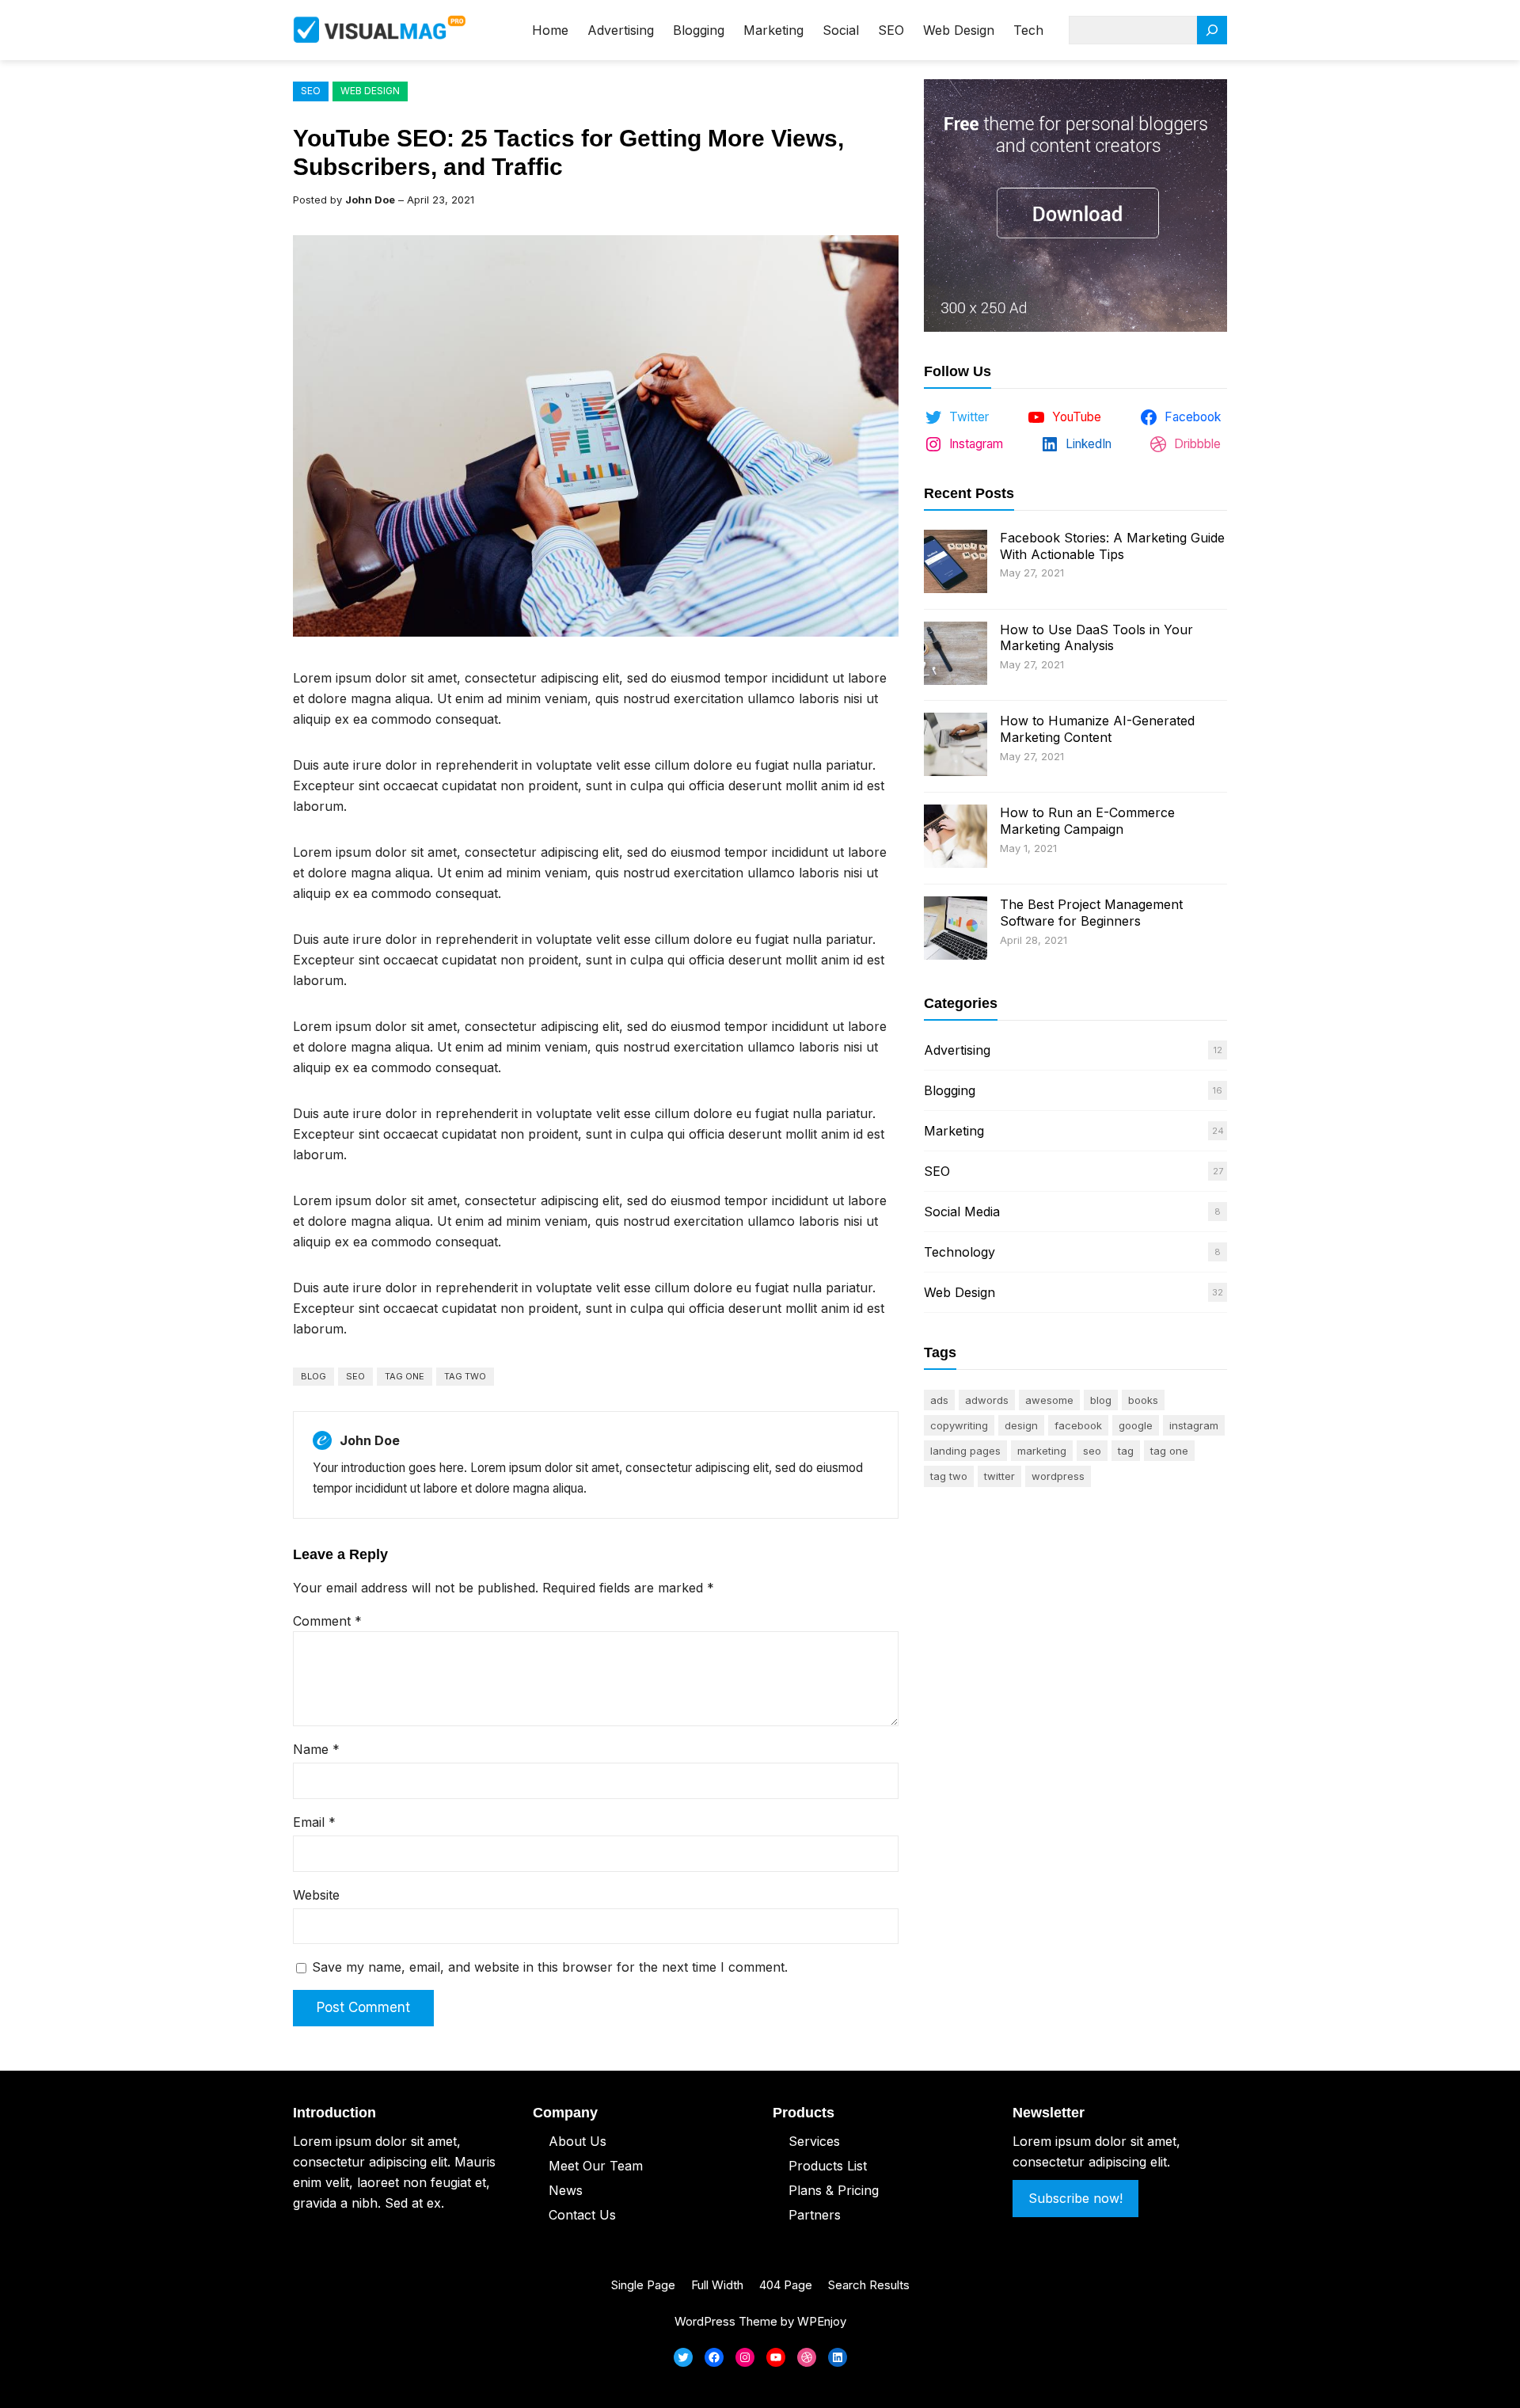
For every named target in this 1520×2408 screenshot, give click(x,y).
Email (314, 1822)
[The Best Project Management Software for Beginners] (956, 930)
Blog (313, 1376)
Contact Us (582, 2215)
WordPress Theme (726, 2321)
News (566, 2190)
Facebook (1078, 1425)
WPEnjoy (822, 2321)
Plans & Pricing (834, 2190)
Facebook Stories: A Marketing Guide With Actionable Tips (1112, 546)
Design (1021, 1425)
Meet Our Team (596, 2166)
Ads (939, 1400)
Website (316, 1895)
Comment (327, 1621)
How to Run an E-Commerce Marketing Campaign (1087, 821)
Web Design (370, 91)
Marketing (954, 1131)
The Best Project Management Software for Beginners (1091, 913)
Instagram (1194, 1425)
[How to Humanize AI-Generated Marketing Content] (956, 746)
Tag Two (465, 1376)
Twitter (999, 1476)
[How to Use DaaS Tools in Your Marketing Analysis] (956, 655)
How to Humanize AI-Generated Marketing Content (1097, 729)
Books (1143, 1400)
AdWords (987, 1400)
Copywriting (959, 1425)
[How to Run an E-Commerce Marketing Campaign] (956, 838)
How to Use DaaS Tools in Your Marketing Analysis (1096, 638)
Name (316, 1749)
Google (1136, 1425)
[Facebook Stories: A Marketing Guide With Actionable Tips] (956, 563)
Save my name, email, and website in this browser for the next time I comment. (550, 1967)
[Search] (1212, 30)
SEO (311, 91)
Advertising (957, 1050)
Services (814, 2141)
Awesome (1049, 1400)
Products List (828, 2166)
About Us (578, 2141)
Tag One (405, 1376)
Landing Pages (965, 1451)
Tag (1126, 1451)
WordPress (1058, 1476)
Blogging (950, 1090)
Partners (815, 2215)
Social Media (962, 1212)
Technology (959, 1252)
